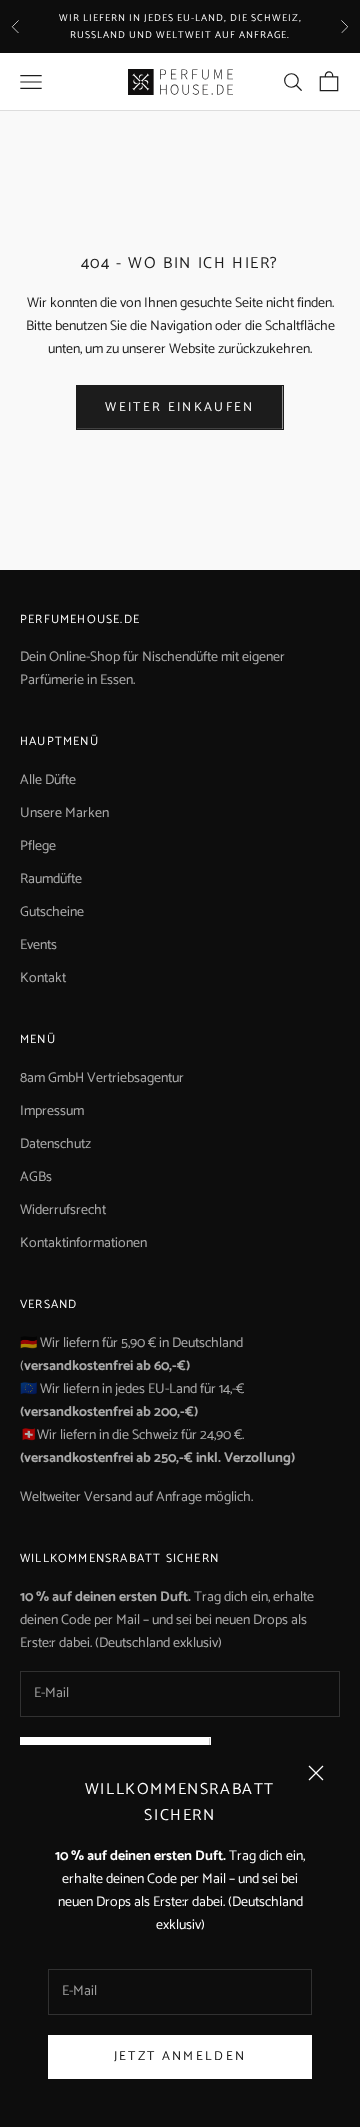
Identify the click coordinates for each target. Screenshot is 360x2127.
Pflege (38, 846)
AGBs (36, 1177)
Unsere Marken (64, 813)
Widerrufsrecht (63, 1210)
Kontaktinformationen (83, 1243)
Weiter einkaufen (179, 407)
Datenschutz (55, 1144)
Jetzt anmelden (180, 2056)
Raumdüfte (51, 879)
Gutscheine (52, 912)
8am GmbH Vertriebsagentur (102, 1078)
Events (38, 945)
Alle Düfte (48, 780)
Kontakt (43, 978)
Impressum (52, 1111)
